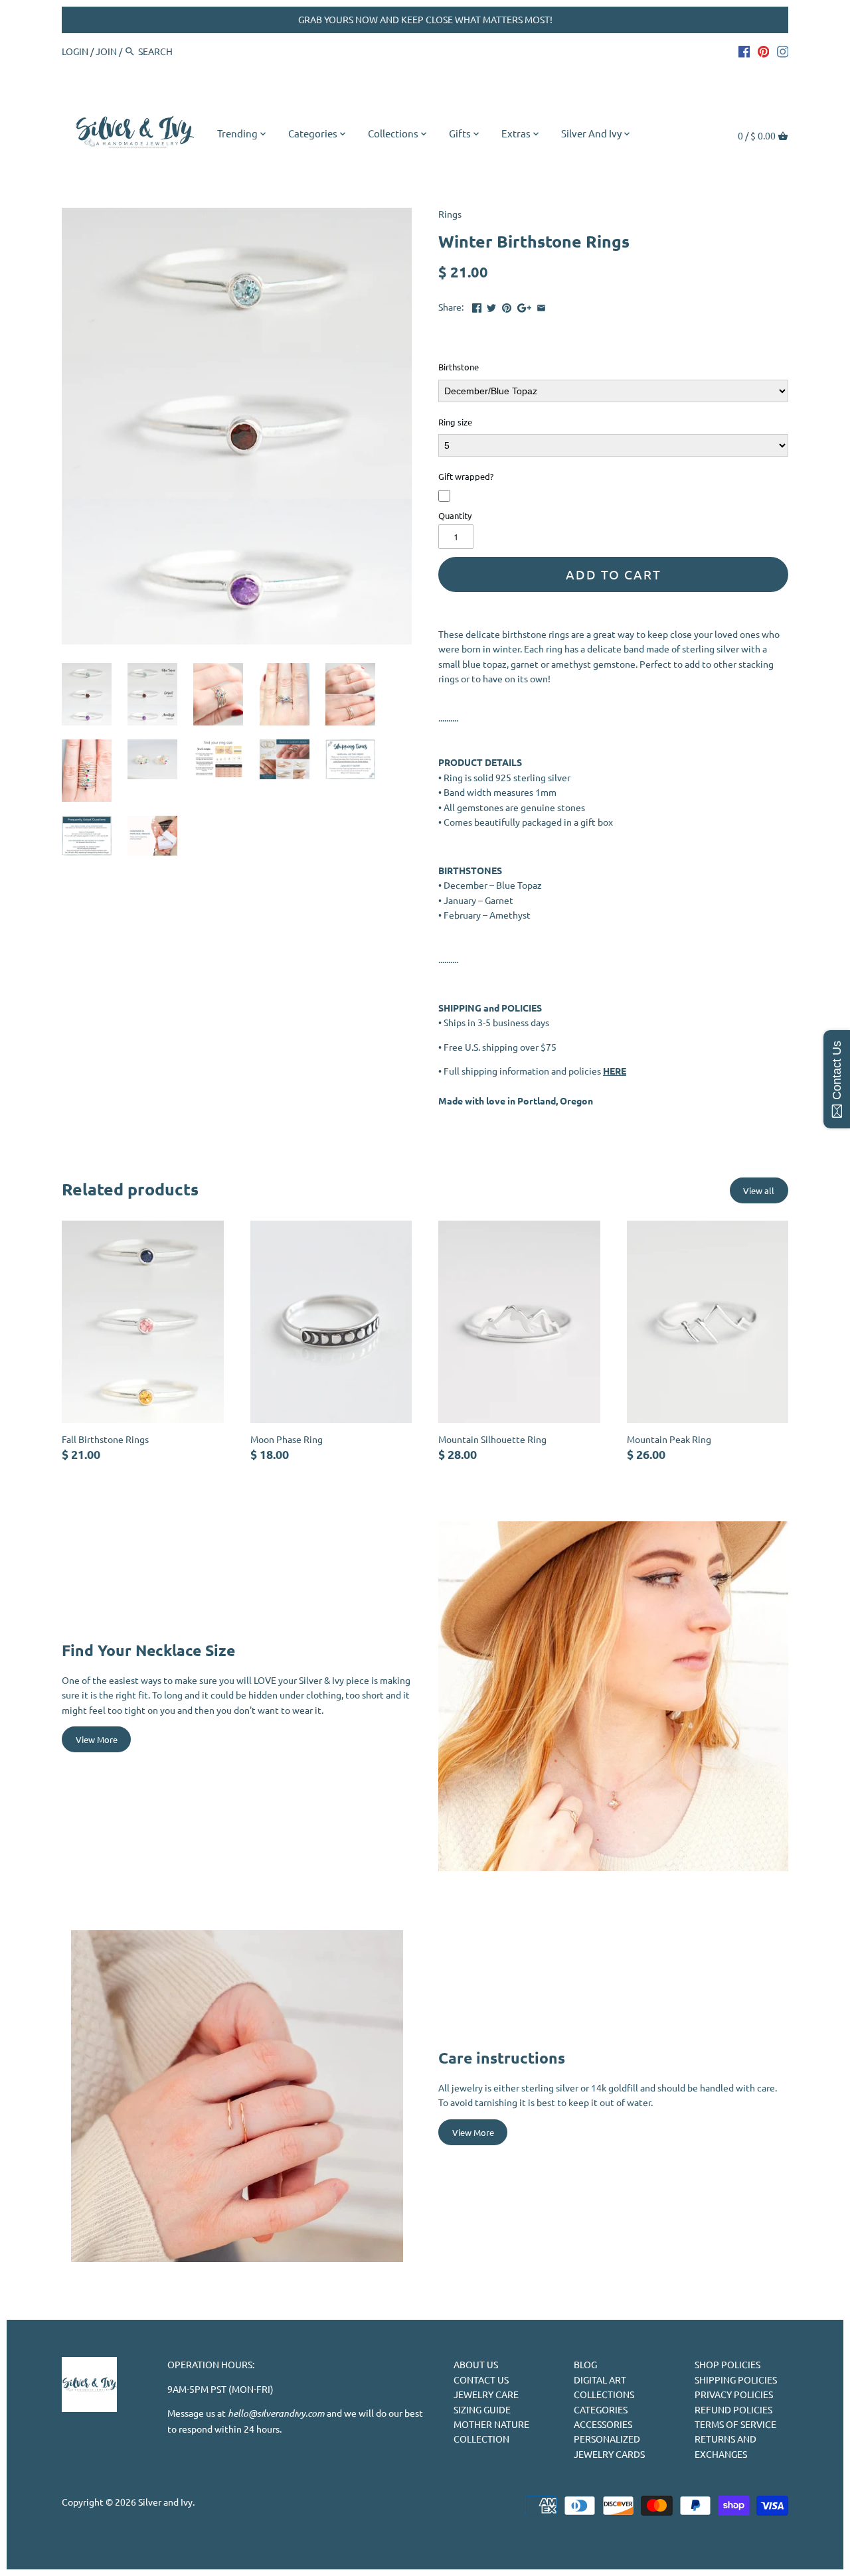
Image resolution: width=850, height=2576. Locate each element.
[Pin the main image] (507, 305)
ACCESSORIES (603, 2424)
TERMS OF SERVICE (735, 2424)
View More (97, 1739)
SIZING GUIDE (482, 2409)
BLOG (585, 2364)
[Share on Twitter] (491, 305)
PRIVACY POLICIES (734, 2394)
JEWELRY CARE (486, 2394)
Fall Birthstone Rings (105, 1439)
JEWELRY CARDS (609, 2454)
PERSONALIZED (607, 2439)
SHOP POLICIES (727, 2364)
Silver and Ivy (165, 2502)
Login (75, 51)
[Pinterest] (764, 50)
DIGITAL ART (600, 2380)
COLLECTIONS (604, 2394)
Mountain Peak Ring (669, 1439)
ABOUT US (476, 2364)
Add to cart (614, 574)
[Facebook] (744, 50)
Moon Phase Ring (287, 1439)
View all (759, 1190)
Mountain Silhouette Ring (492, 1439)
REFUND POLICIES (733, 2409)
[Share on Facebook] (477, 305)
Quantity (455, 515)
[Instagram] (783, 50)
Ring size (455, 423)
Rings (450, 214)
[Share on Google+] (524, 305)
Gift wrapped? (466, 477)
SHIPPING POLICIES (736, 2380)
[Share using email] (541, 305)
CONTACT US (481, 2380)
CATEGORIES (601, 2409)
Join (106, 51)
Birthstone (459, 368)
